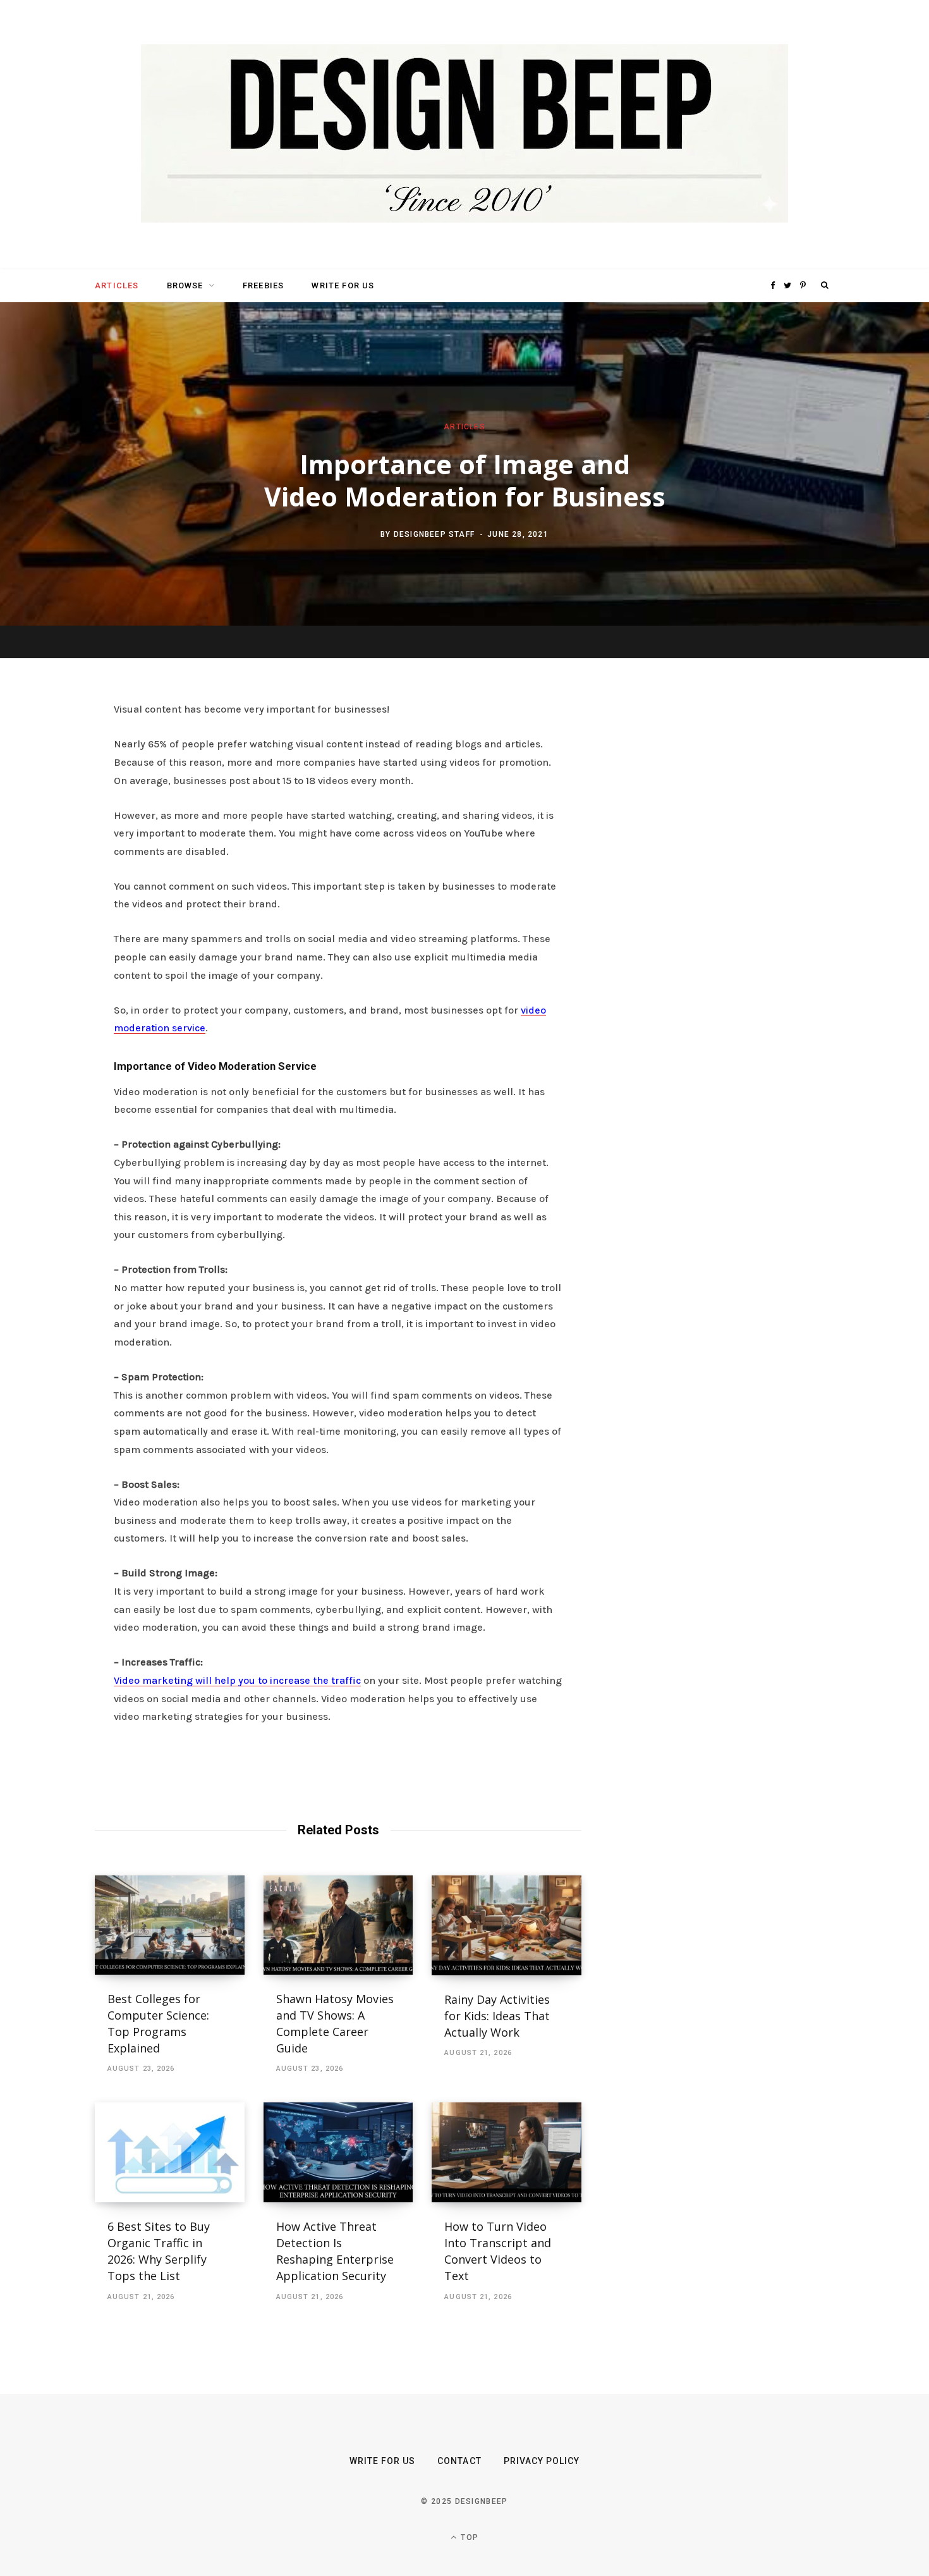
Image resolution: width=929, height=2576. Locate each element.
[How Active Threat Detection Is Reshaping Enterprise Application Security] (338, 2152)
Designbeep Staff (434, 534)
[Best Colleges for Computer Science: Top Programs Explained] (170, 1925)
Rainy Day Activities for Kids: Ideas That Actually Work (497, 2016)
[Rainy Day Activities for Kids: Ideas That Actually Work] (507, 1925)
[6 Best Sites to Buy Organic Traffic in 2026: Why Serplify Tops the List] (170, 2152)
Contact (459, 2461)
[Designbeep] (464, 135)
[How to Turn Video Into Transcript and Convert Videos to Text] (507, 2152)
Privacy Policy (542, 2461)
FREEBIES (263, 285)
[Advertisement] (714, 895)
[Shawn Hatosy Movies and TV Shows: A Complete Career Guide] (338, 1925)
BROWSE (185, 285)
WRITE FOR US (343, 285)
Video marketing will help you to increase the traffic (237, 1680)
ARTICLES (117, 285)
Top (468, 2537)
